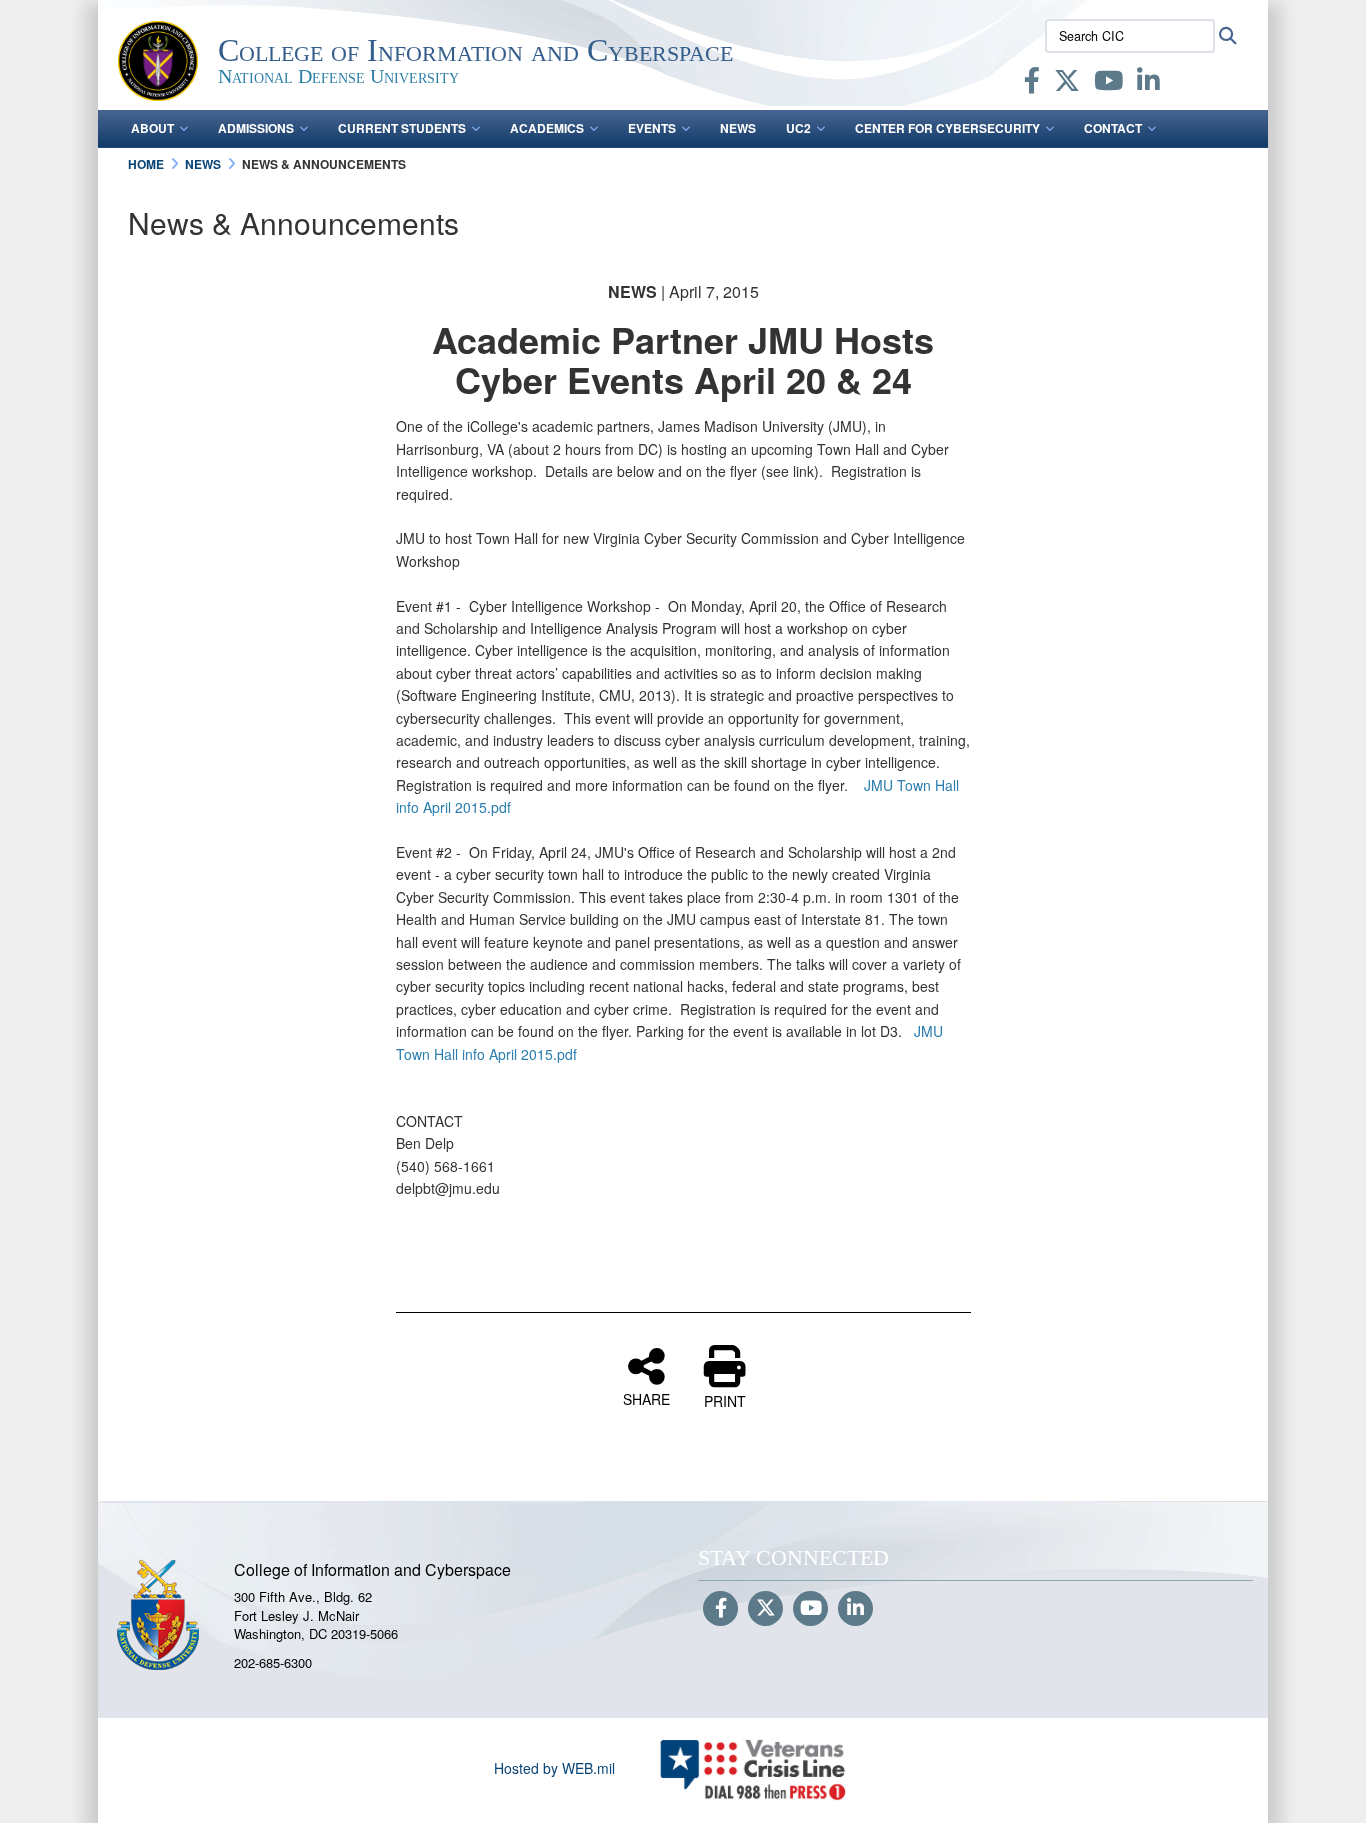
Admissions (256, 128)
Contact (1113, 128)
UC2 (798, 128)
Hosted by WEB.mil (554, 1768)
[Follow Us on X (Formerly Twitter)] (765, 1609)
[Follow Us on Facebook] (720, 1609)
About (152, 128)
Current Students (402, 128)
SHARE (646, 1398)
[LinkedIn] (1148, 84)
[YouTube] (1108, 84)
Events (652, 128)
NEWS (738, 128)
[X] (1067, 84)
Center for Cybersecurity (947, 128)
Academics (547, 128)
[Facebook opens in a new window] (1032, 84)
